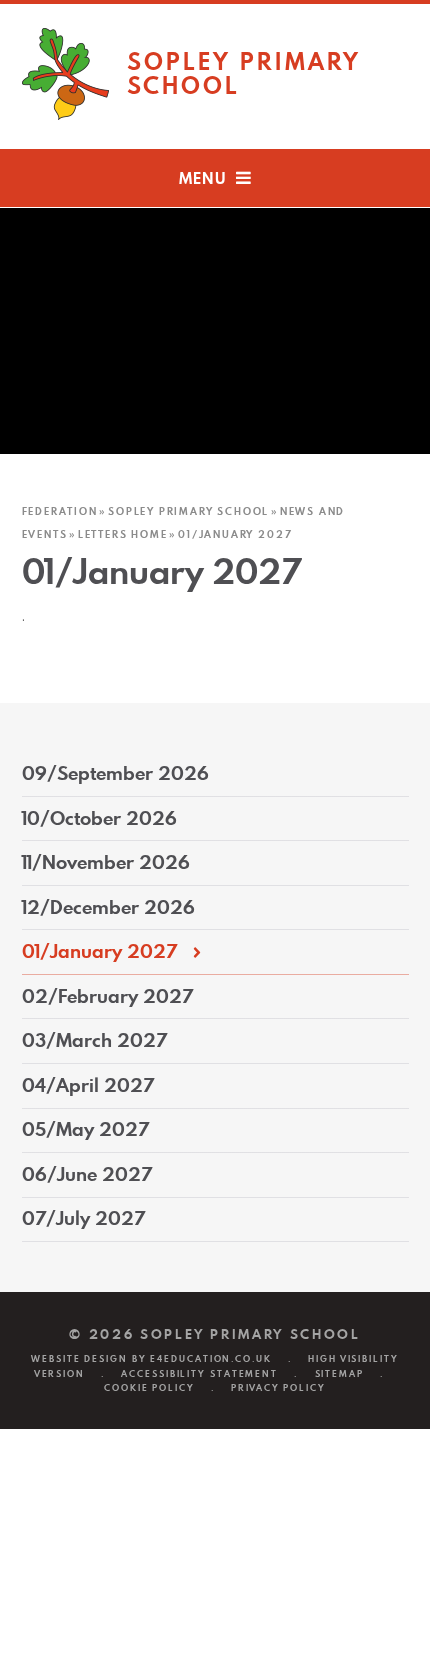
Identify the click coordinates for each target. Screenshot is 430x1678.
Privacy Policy (278, 1387)
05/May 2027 (85, 1129)
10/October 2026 (99, 818)
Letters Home (123, 534)
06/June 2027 (87, 1174)
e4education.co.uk (210, 1358)
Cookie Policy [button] (149, 1387)
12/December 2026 (108, 907)
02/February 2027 (107, 996)
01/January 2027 (235, 534)
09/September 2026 (115, 773)
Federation (60, 511)
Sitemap (339, 1373)
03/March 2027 (94, 1040)
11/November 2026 (106, 862)
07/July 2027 (83, 1218)
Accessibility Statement (199, 1373)
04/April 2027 (88, 1085)
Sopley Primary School (188, 511)
